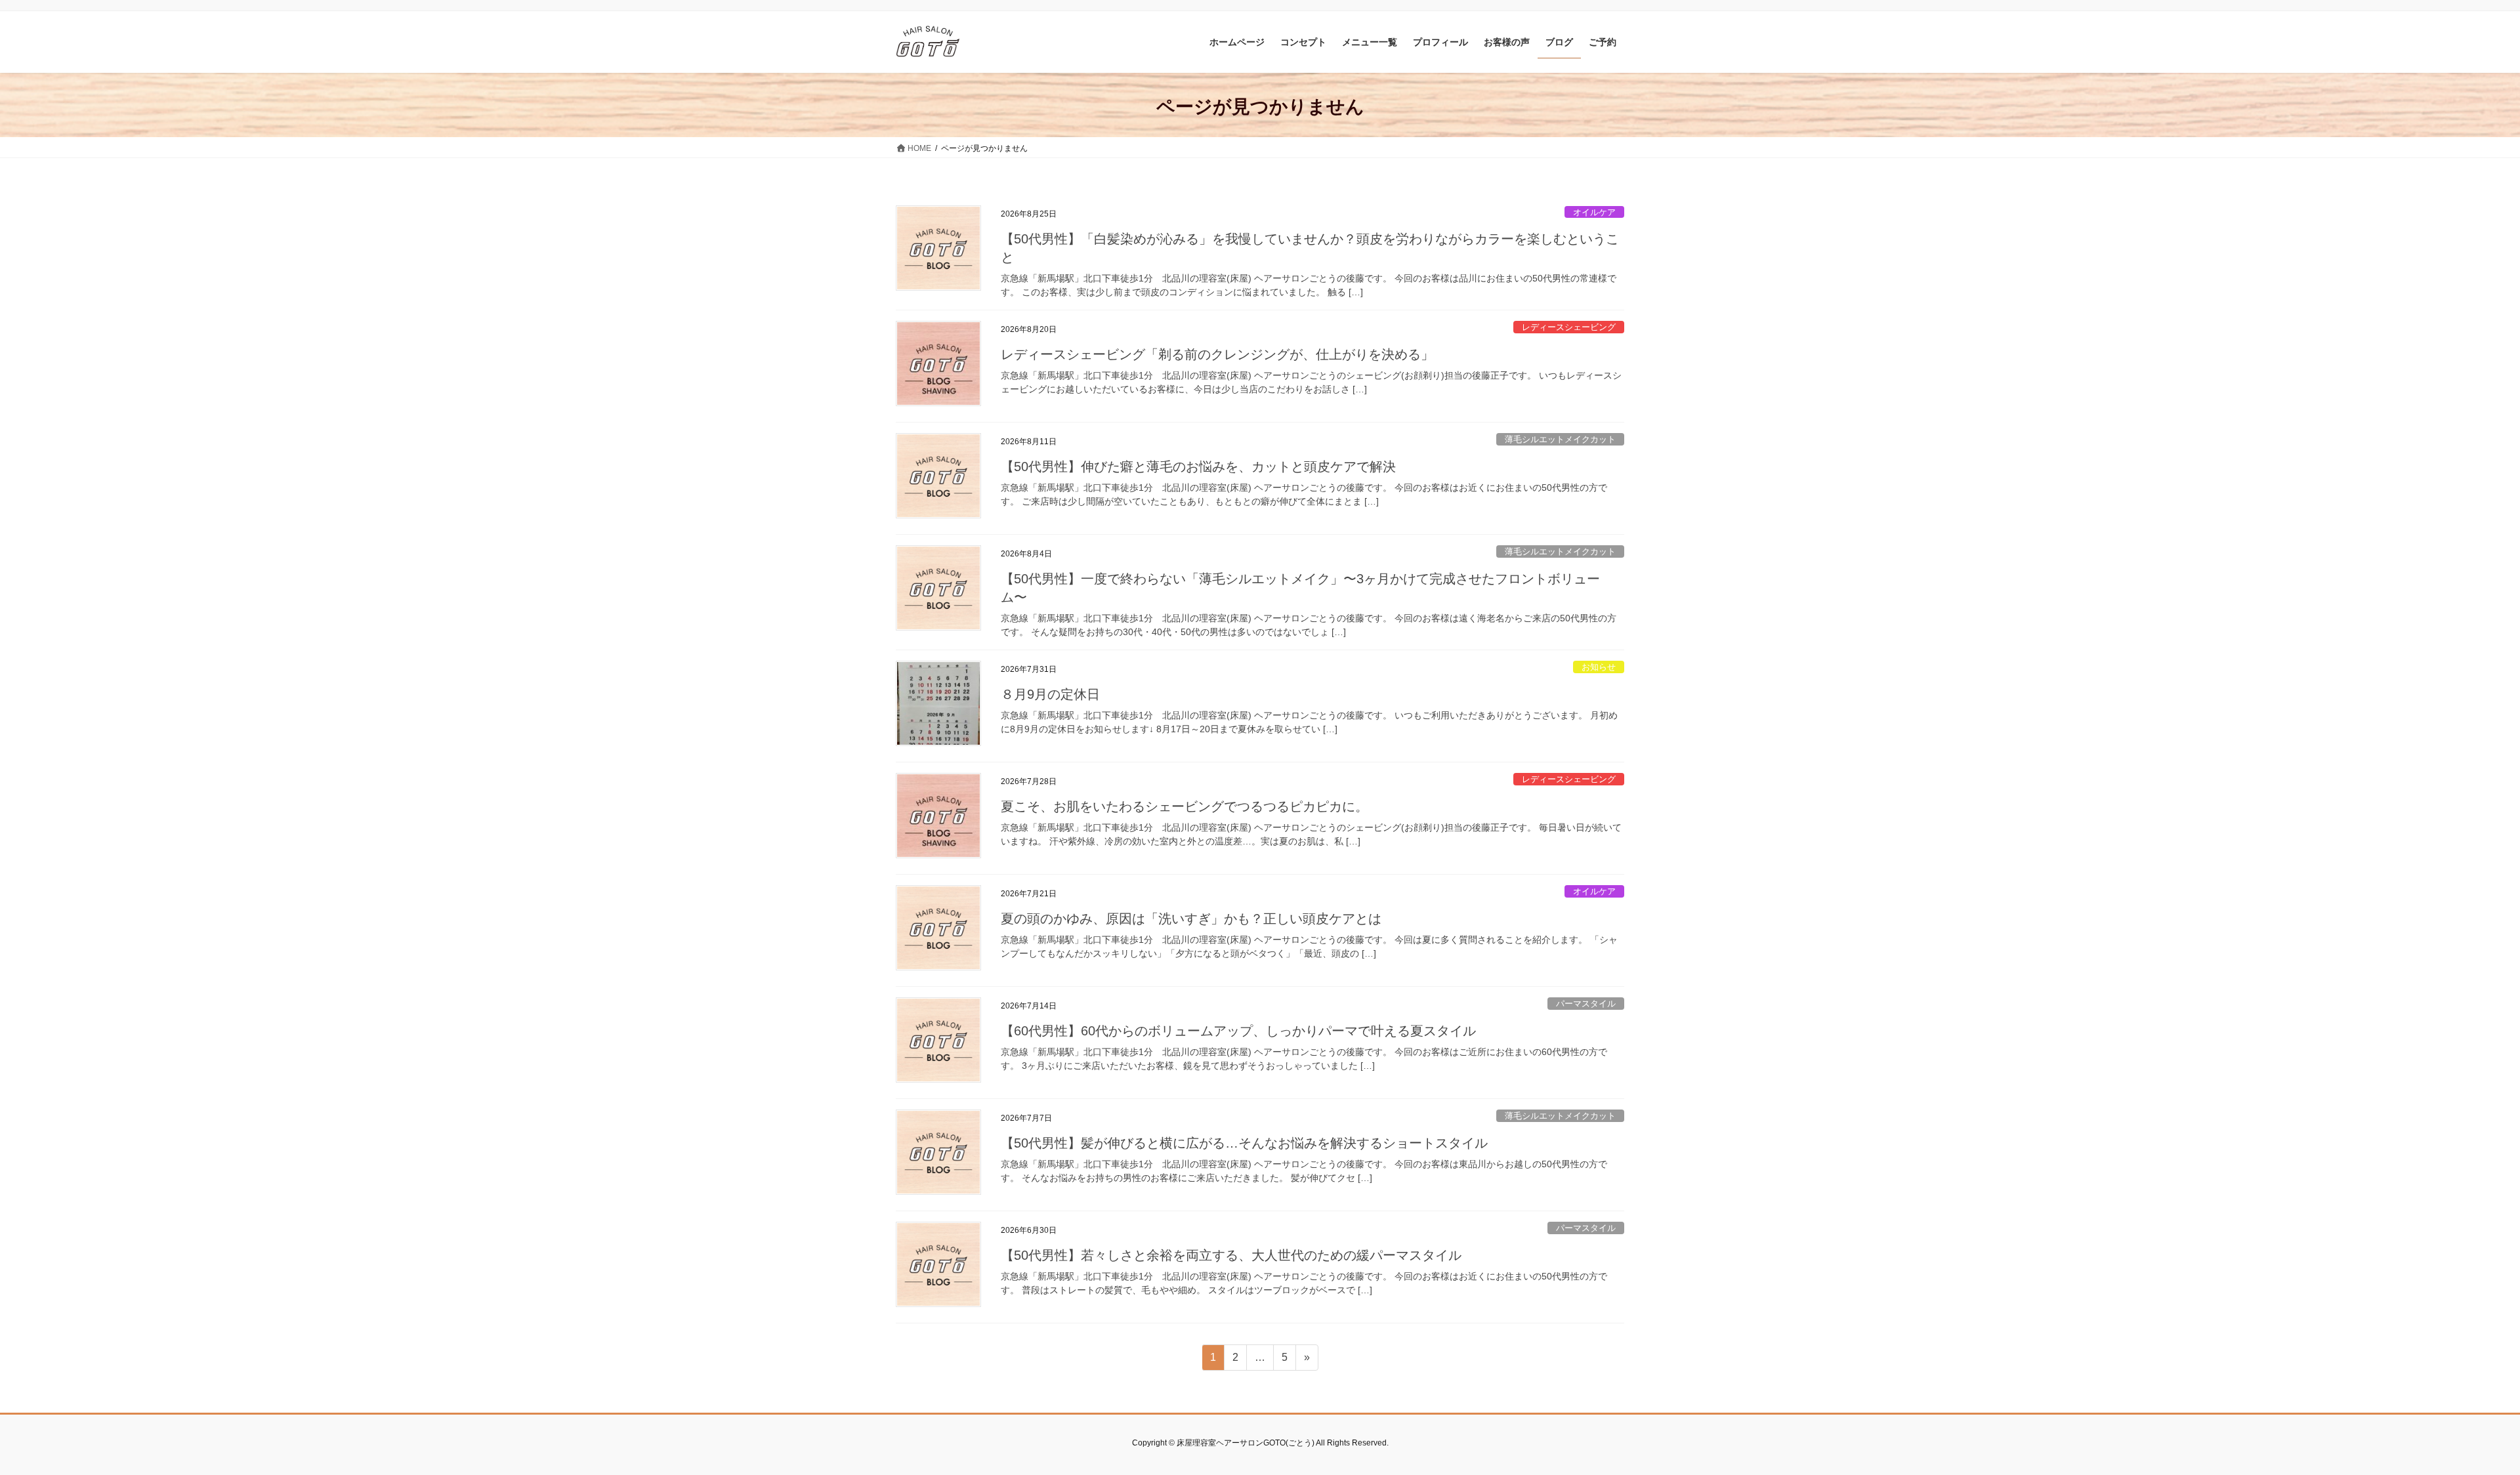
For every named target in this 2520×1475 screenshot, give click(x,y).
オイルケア (1594, 212)
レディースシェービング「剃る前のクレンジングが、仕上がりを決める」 (1217, 354)
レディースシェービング (1569, 327)
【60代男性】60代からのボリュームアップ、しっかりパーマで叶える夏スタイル (1238, 1031)
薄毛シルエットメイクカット (1560, 439)
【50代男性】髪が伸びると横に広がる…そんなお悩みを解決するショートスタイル (1244, 1143)
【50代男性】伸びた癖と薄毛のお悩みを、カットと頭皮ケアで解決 (1198, 467)
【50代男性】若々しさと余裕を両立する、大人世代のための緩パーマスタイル (1231, 1255)
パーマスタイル (1586, 1004)
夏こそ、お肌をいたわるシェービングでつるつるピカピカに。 (1185, 806)
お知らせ (1599, 667)
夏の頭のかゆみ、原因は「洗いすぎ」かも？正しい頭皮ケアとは (1191, 919)
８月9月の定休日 (1050, 694)
